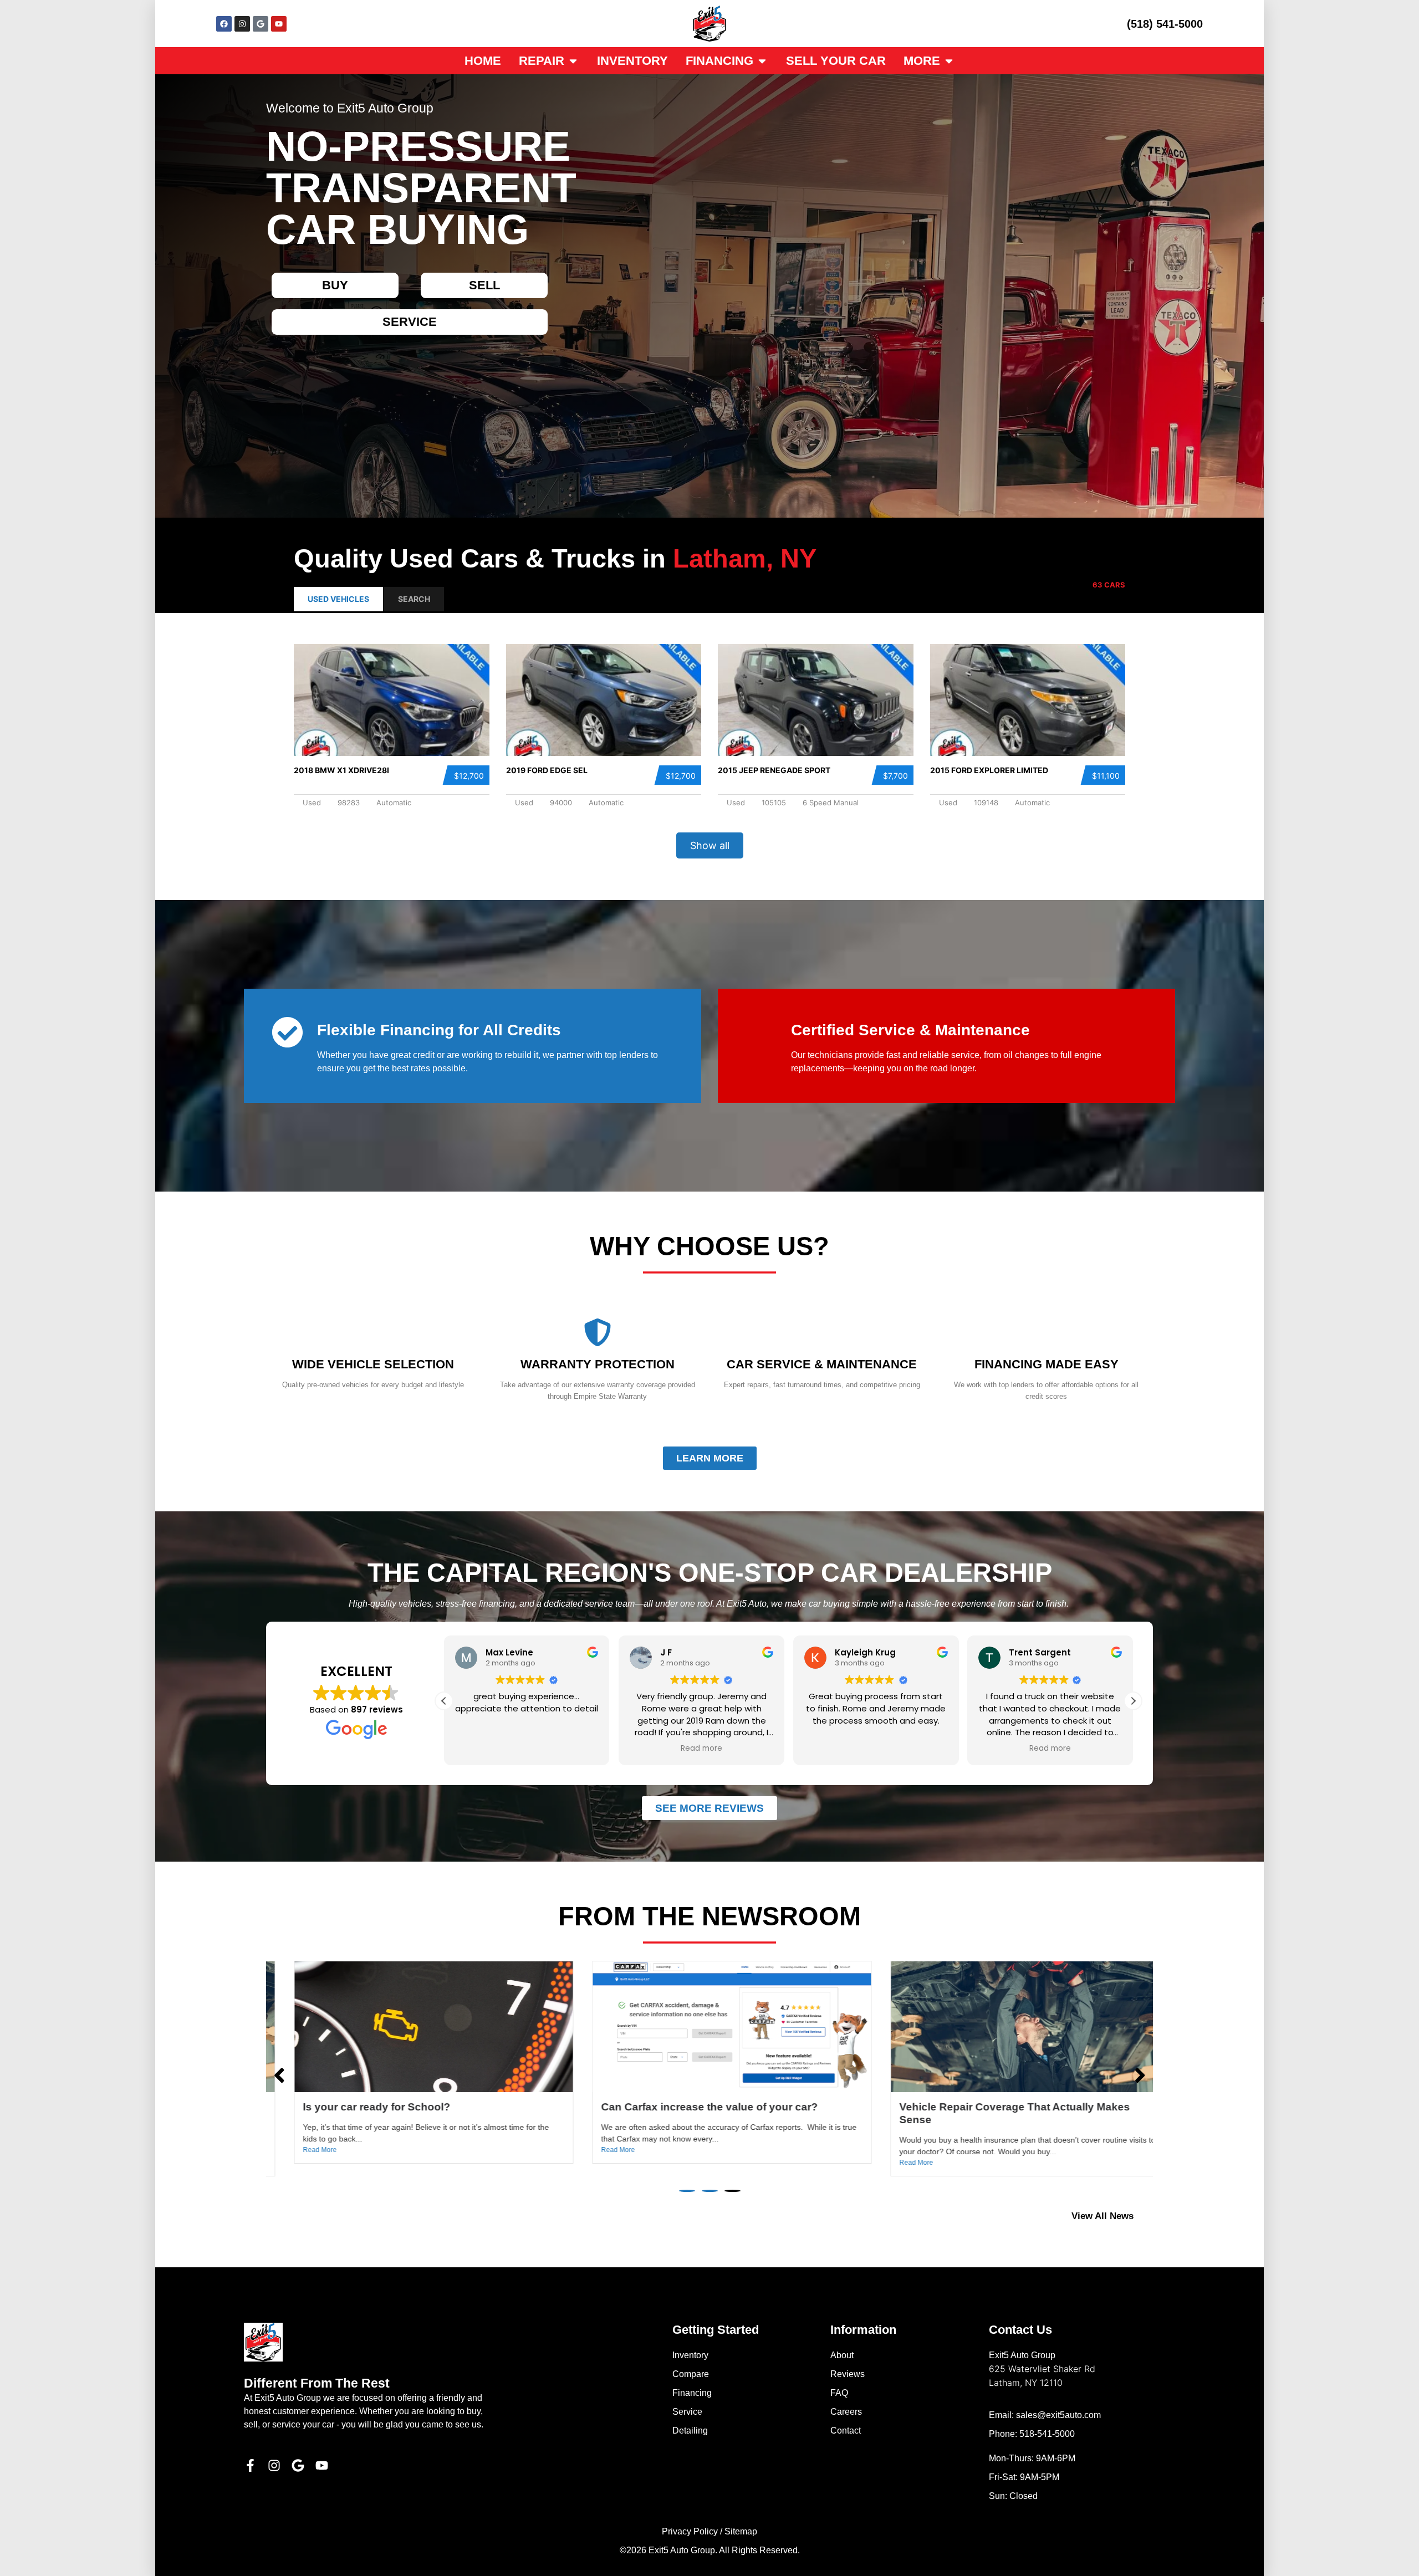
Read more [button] (527, 1749)
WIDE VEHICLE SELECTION (373, 1364)
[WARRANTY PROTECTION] (598, 1332)
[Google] (261, 24)
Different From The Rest (317, 2383)
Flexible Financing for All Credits (439, 1030)
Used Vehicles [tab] (338, 599)
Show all (710, 845)
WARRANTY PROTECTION (598, 1364)
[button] (444, 1701)
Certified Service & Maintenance (910, 1030)
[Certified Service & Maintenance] (761, 1032)
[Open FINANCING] (762, 61)
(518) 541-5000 (1165, 24)
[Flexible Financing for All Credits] (287, 1032)
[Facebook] (224, 24)
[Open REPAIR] (573, 61)
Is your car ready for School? (951, 2107)
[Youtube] (279, 24)
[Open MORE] (949, 61)
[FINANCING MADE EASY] (1047, 1332)
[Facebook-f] (250, 2465)
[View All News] (1148, 2216)
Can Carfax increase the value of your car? (389, 2107)
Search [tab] (414, 599)
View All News (1102, 2216)
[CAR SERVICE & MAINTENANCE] (822, 1332)
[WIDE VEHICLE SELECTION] (373, 1332)
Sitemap (741, 2531)
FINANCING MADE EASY (1047, 1364)
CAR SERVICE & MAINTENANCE (822, 1364)
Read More (297, 2150)
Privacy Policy (690, 2531)
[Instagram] (242, 24)
